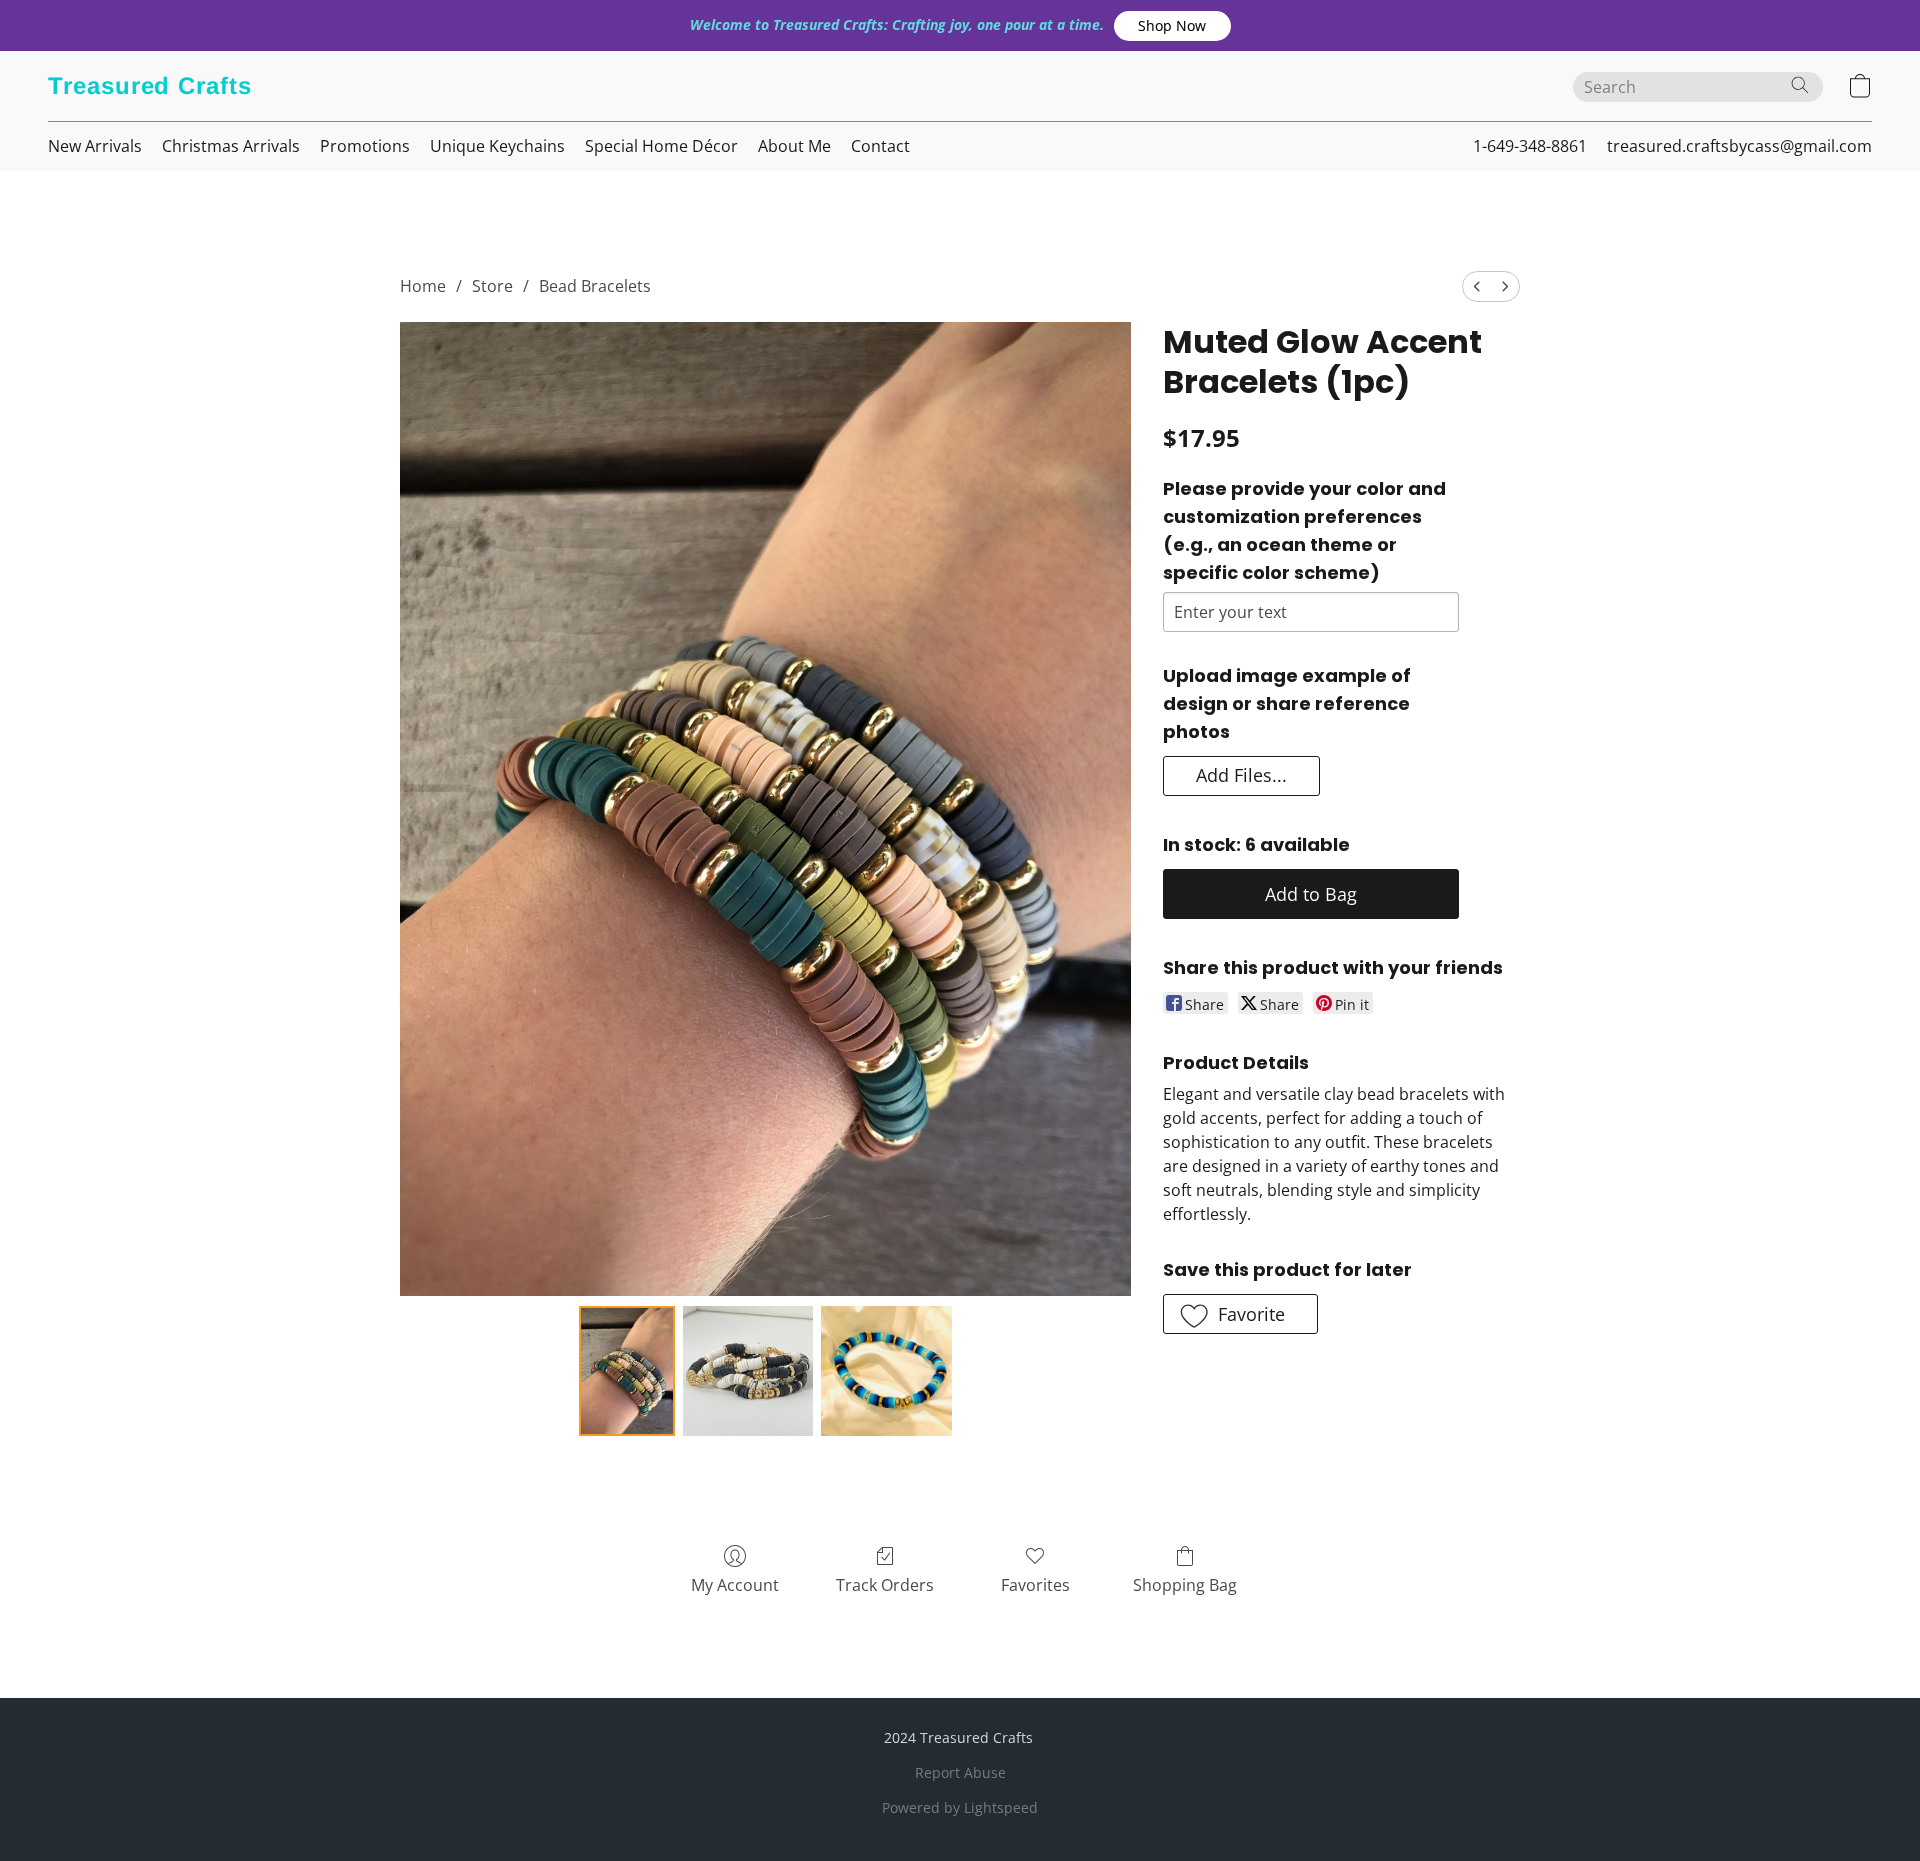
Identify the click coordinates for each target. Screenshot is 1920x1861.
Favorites (1035, 1585)
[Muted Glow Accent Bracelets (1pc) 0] (627, 1371)
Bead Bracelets (595, 286)
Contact (880, 146)
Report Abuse (960, 1772)
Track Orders (885, 1585)
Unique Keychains (497, 146)
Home (423, 286)
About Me (794, 146)
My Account (735, 1585)
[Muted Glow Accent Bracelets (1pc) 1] (748, 1371)
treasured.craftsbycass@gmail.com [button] (1739, 146)
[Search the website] (1800, 85)
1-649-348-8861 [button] (1530, 146)
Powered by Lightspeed (960, 1807)
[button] (1172, 26)
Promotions (365, 146)
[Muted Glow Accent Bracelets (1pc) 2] (886, 1371)
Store (492, 286)
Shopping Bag (1185, 1585)
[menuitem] (1477, 286)
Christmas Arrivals (231, 146)
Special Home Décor (661, 146)
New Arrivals (95, 146)
